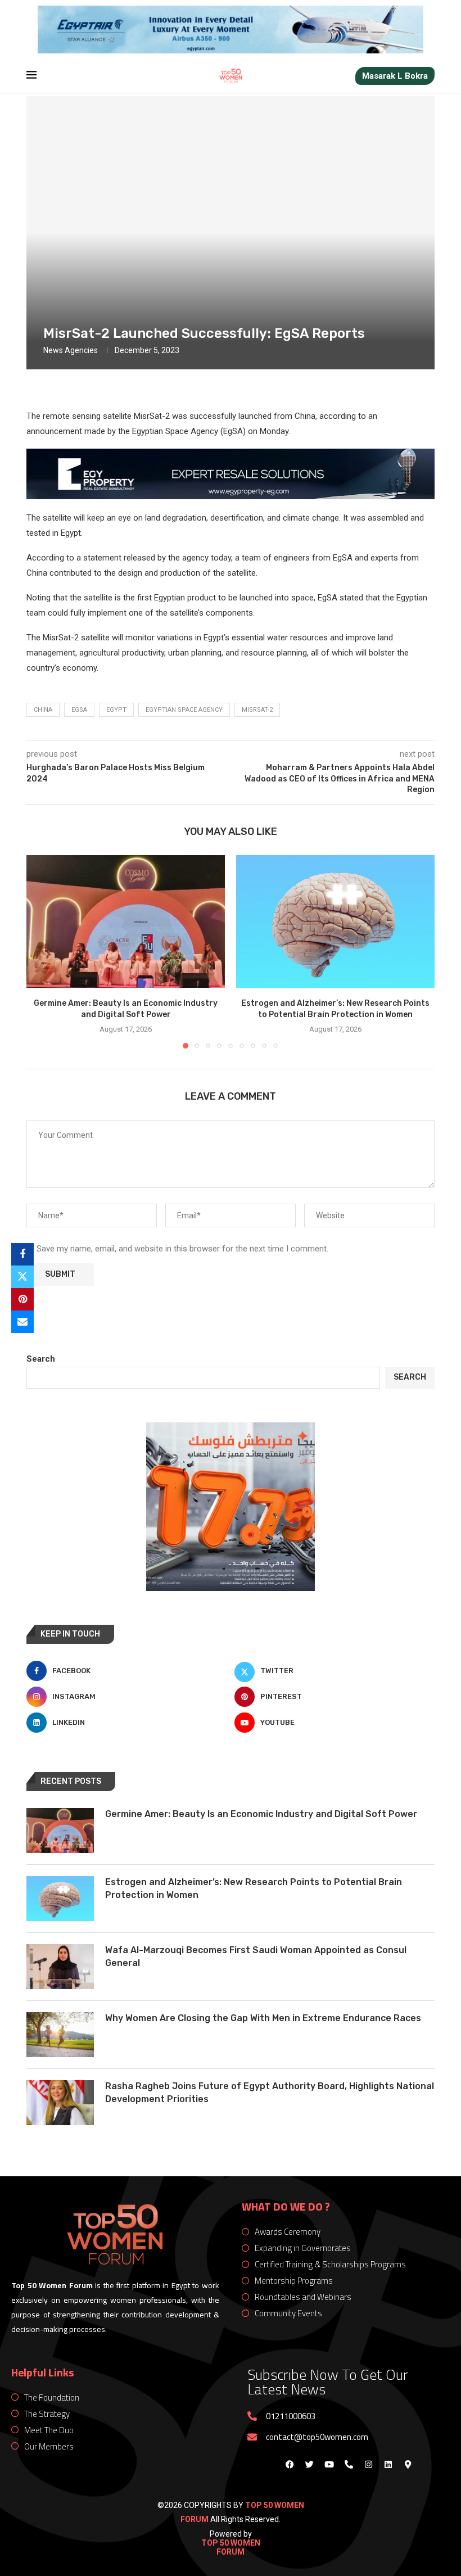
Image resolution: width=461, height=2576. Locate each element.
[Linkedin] (388, 2465)
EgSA (79, 710)
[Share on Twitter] (22, 1277)
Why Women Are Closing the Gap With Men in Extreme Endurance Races (263, 2018)
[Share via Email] (22, 1322)
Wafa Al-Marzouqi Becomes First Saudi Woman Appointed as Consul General (256, 1956)
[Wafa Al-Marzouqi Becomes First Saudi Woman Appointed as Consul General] (60, 1967)
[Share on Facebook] (22, 1254)
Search (41, 1359)
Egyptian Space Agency (184, 710)
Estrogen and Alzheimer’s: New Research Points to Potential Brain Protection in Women (254, 1888)
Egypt (116, 710)
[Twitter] (309, 2465)
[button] (42, 951)
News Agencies (71, 350)
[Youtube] (329, 2465)
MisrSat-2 (257, 710)
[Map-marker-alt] (408, 2465)
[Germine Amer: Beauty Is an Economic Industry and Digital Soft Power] (126, 921)
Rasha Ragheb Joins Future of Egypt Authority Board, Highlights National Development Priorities (270, 2092)
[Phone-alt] (349, 2465)
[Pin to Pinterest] (22, 1299)
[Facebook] (290, 2465)
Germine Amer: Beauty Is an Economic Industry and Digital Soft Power (261, 1814)
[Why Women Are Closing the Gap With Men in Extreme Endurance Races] (60, 2035)
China (43, 710)
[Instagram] (368, 2465)
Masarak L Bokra (395, 76)
